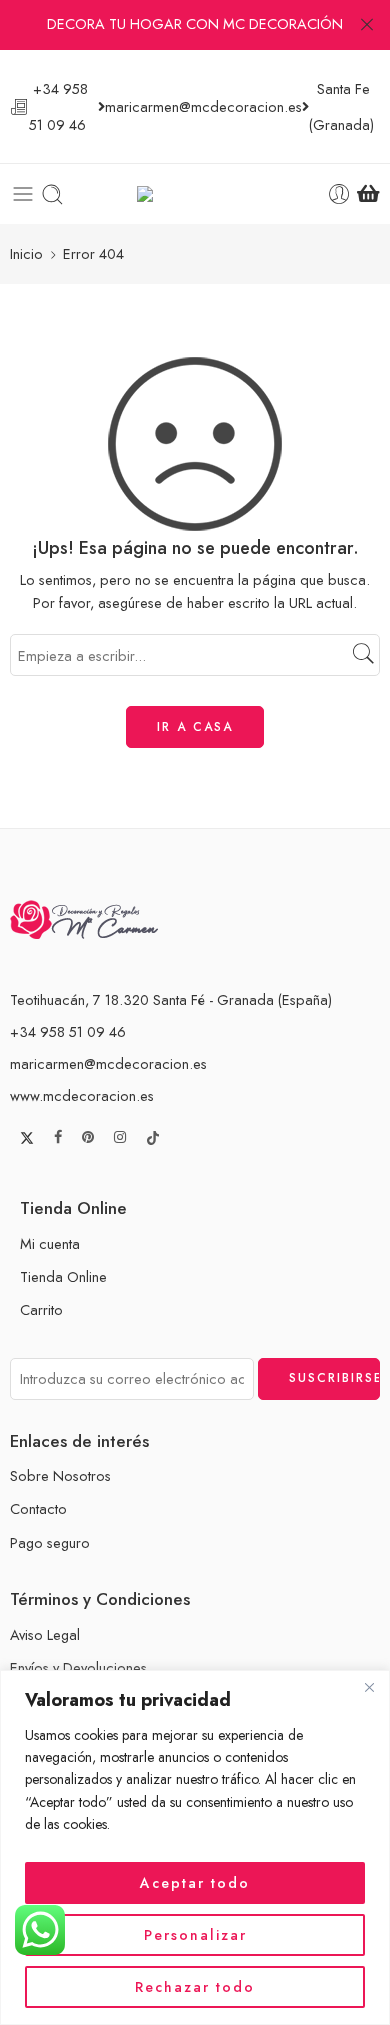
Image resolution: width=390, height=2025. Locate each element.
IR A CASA (195, 727)
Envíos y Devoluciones (78, 1667)
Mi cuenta (50, 1243)
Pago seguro (50, 1542)
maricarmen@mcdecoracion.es (108, 1063)
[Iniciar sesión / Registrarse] (339, 194)
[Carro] (368, 194)
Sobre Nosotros (60, 1475)
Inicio (26, 253)
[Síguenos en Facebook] (58, 1137)
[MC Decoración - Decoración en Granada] (195, 194)
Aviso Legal (45, 1634)
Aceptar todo (195, 1883)
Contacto (38, 1508)
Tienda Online (63, 1276)
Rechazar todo (195, 1987)
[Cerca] (369, 1687)
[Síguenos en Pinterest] (88, 1137)
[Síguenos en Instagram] (120, 1137)
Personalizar (195, 1935)
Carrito (41, 1309)
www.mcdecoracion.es (82, 1095)
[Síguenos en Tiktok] (153, 1138)
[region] (195, 1847)
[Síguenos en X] (27, 1138)
